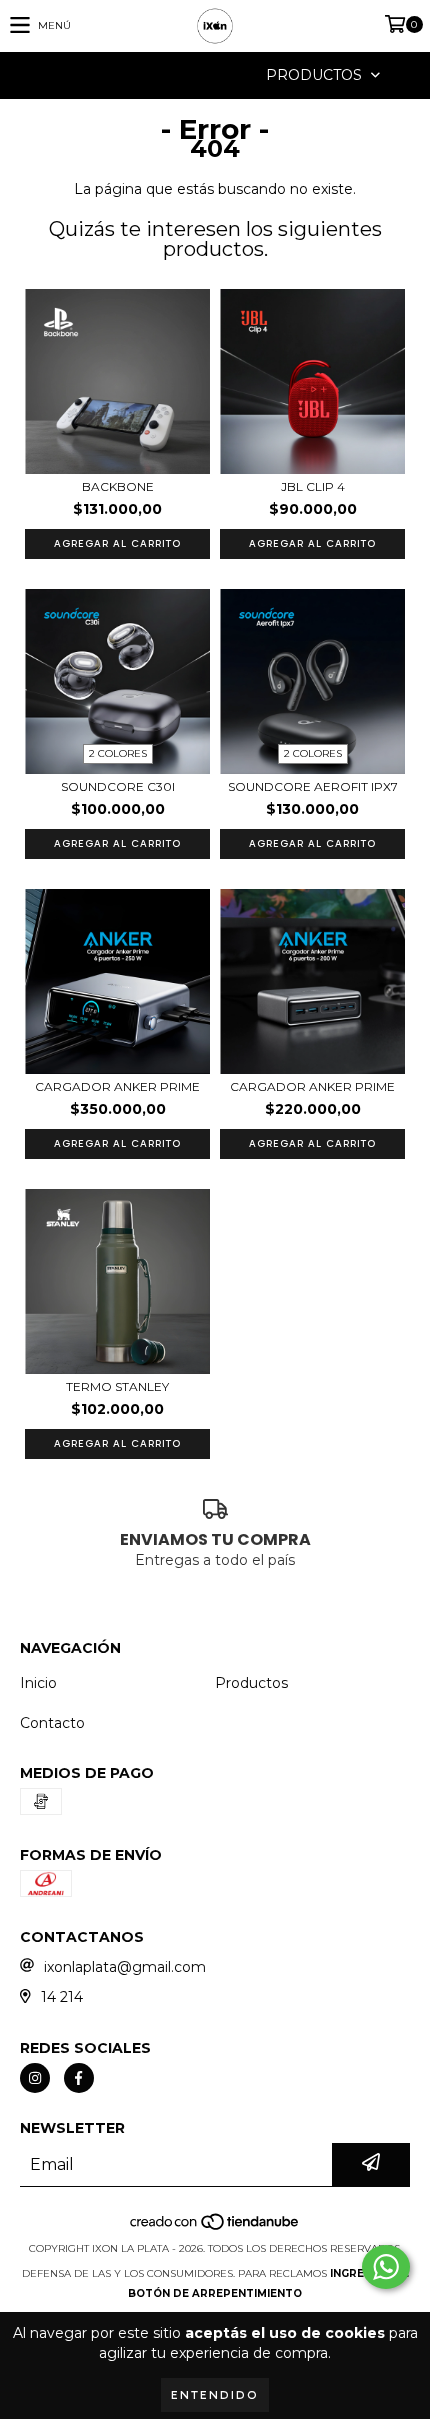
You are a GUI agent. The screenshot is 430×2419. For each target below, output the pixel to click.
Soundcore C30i (118, 786)
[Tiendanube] (215, 2228)
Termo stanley (117, 1386)
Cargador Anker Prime (117, 1086)
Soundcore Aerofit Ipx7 (313, 786)
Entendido (215, 2395)
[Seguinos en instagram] (35, 2078)
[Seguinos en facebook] (79, 2078)
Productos (251, 1683)
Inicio (38, 1683)
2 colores (118, 753)
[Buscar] (185, 75)
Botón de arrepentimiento (215, 2293)
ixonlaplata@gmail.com (125, 1967)
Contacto (52, 1723)
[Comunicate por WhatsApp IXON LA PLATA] (386, 2267)
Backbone (118, 486)
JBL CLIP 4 (313, 486)
